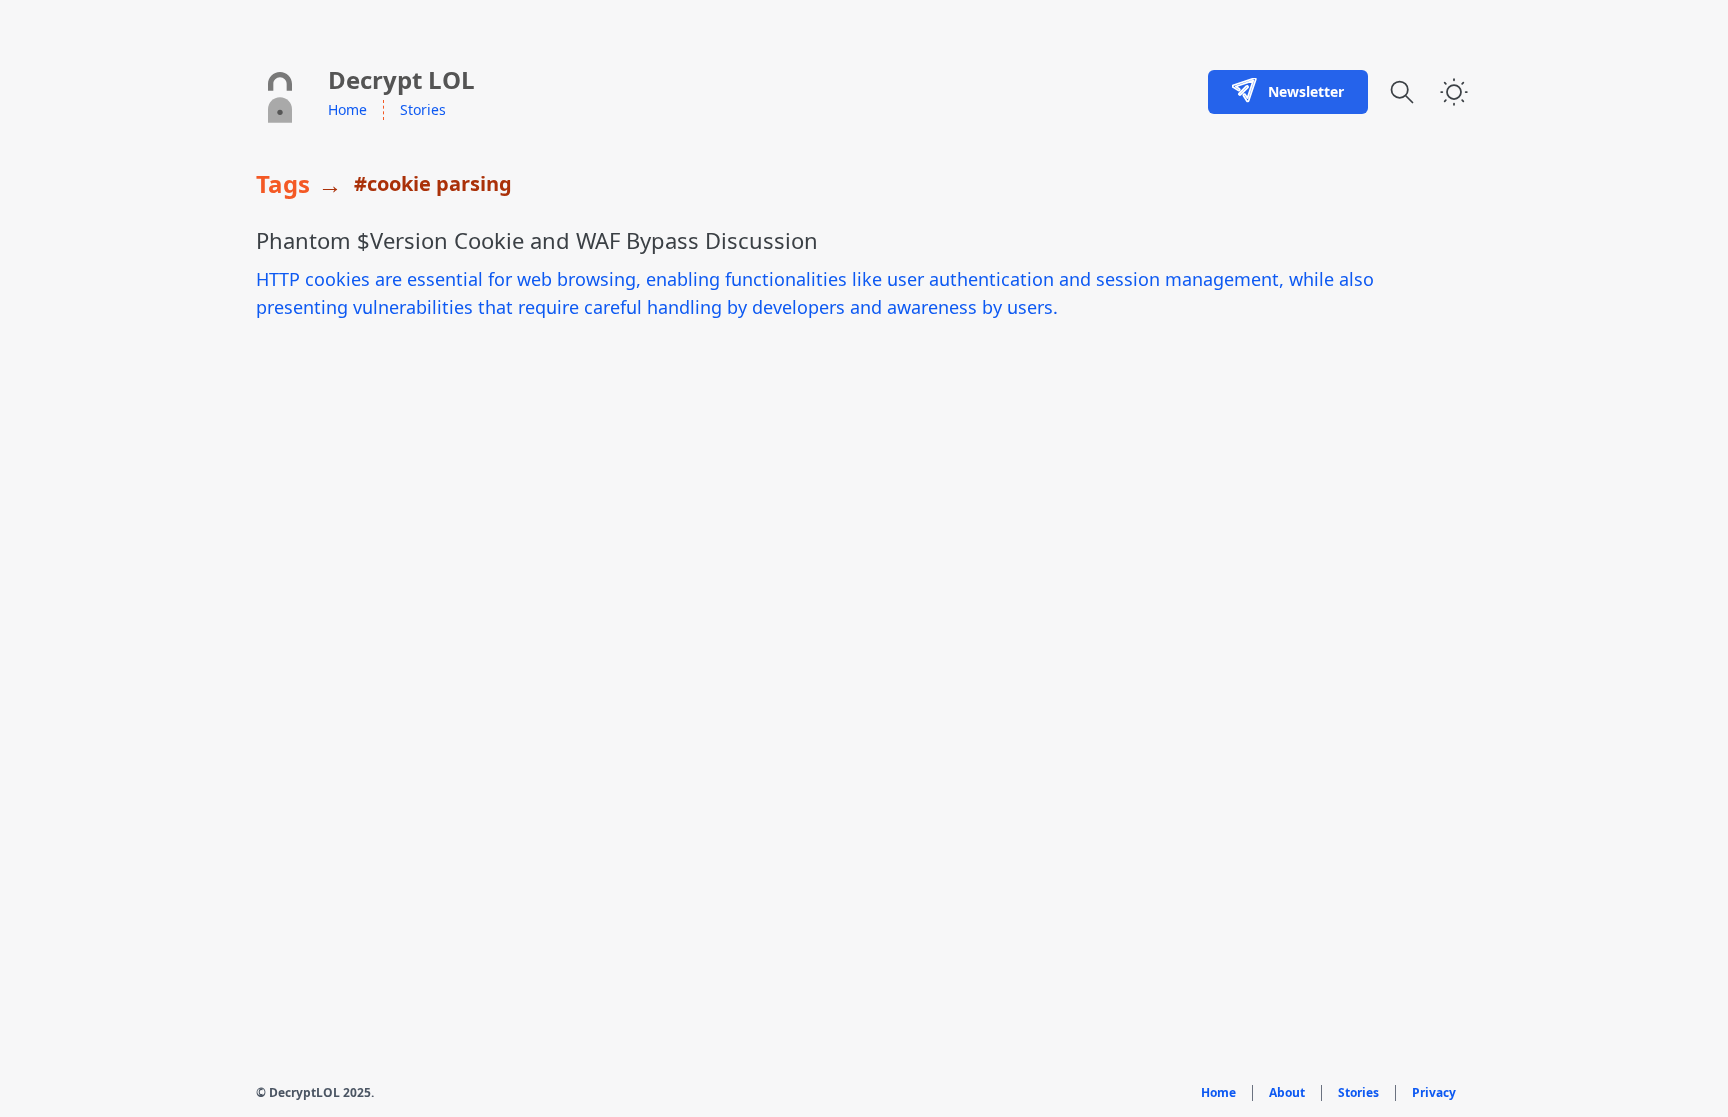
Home (347, 109)
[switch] (1454, 92)
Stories (423, 109)
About (1287, 1093)
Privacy (1434, 1093)
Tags (283, 184)
